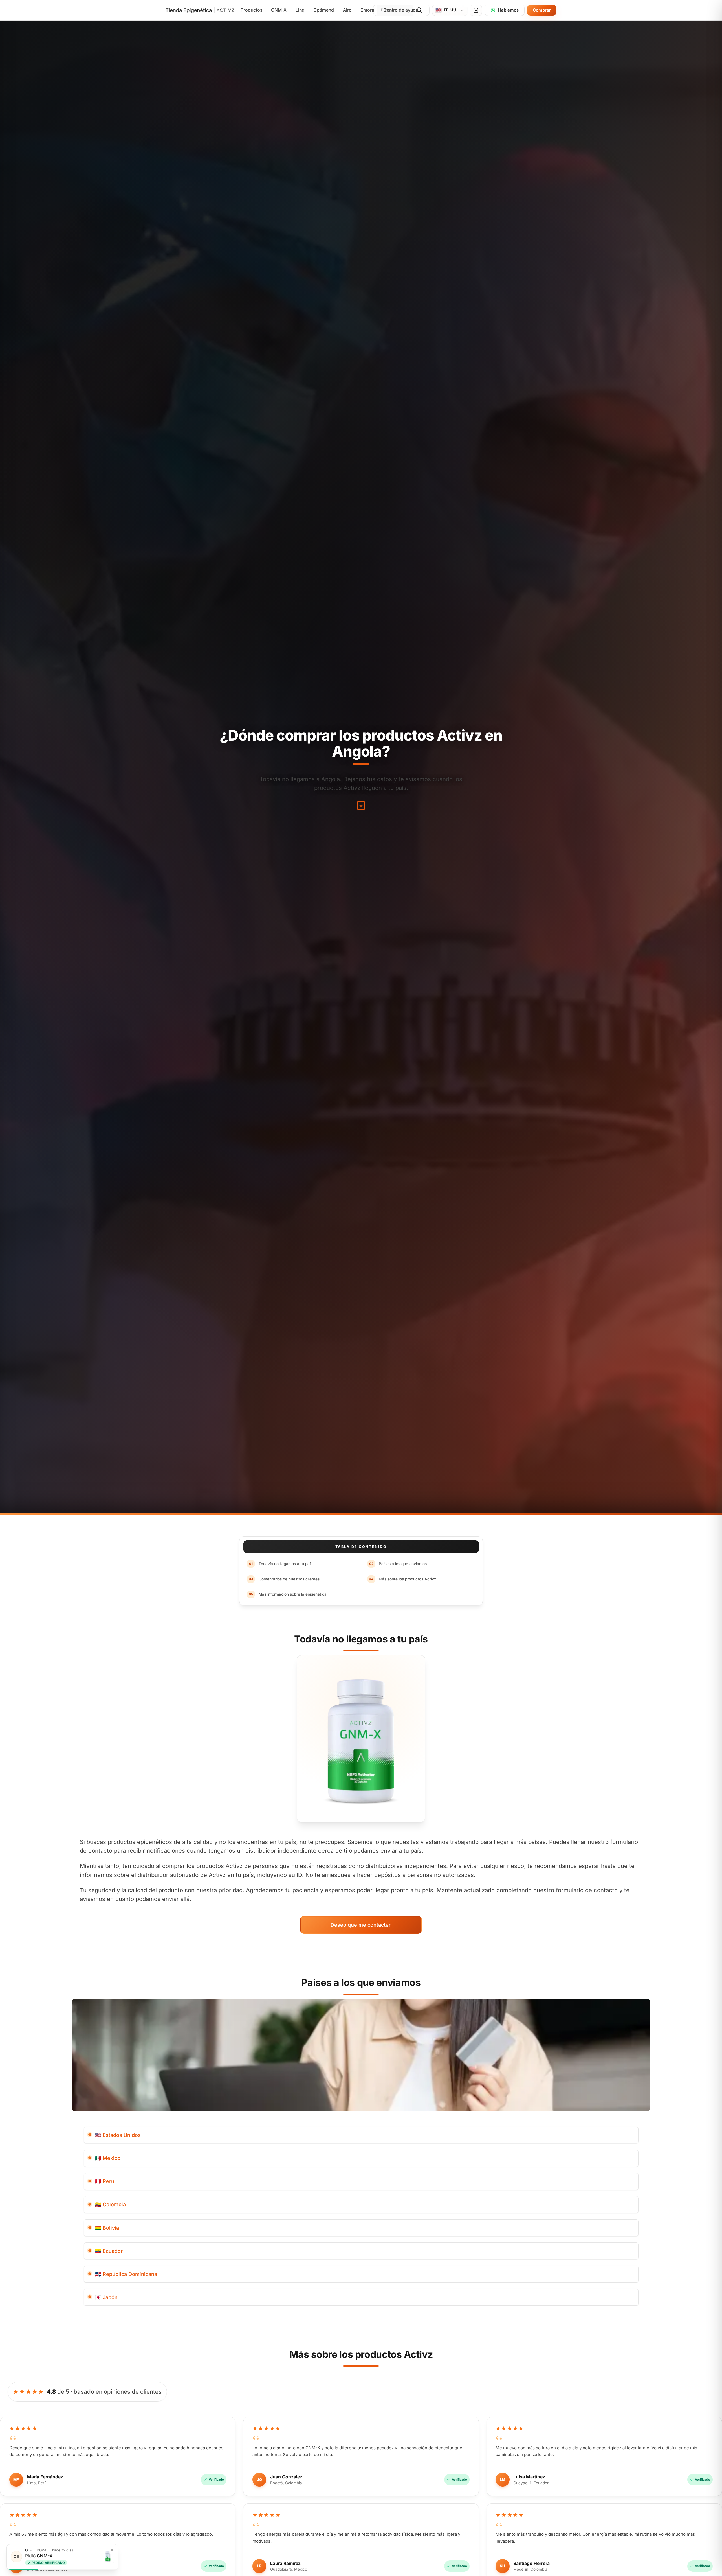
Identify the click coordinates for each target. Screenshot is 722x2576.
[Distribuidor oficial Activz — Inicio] (200, 10)
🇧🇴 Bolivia (107, 2228)
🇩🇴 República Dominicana (126, 2274)
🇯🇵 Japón (106, 2297)
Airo (347, 10)
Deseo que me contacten (361, 1925)
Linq (300, 10)
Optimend (324, 10)
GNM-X (279, 10)
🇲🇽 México (108, 2158)
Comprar (542, 10)
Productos (251, 10)
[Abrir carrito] (476, 10)
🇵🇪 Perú (105, 2181)
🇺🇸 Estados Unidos (118, 2135)
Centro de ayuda (401, 10)
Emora (367, 10)
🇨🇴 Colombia (110, 2204)
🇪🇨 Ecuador (109, 2251)
